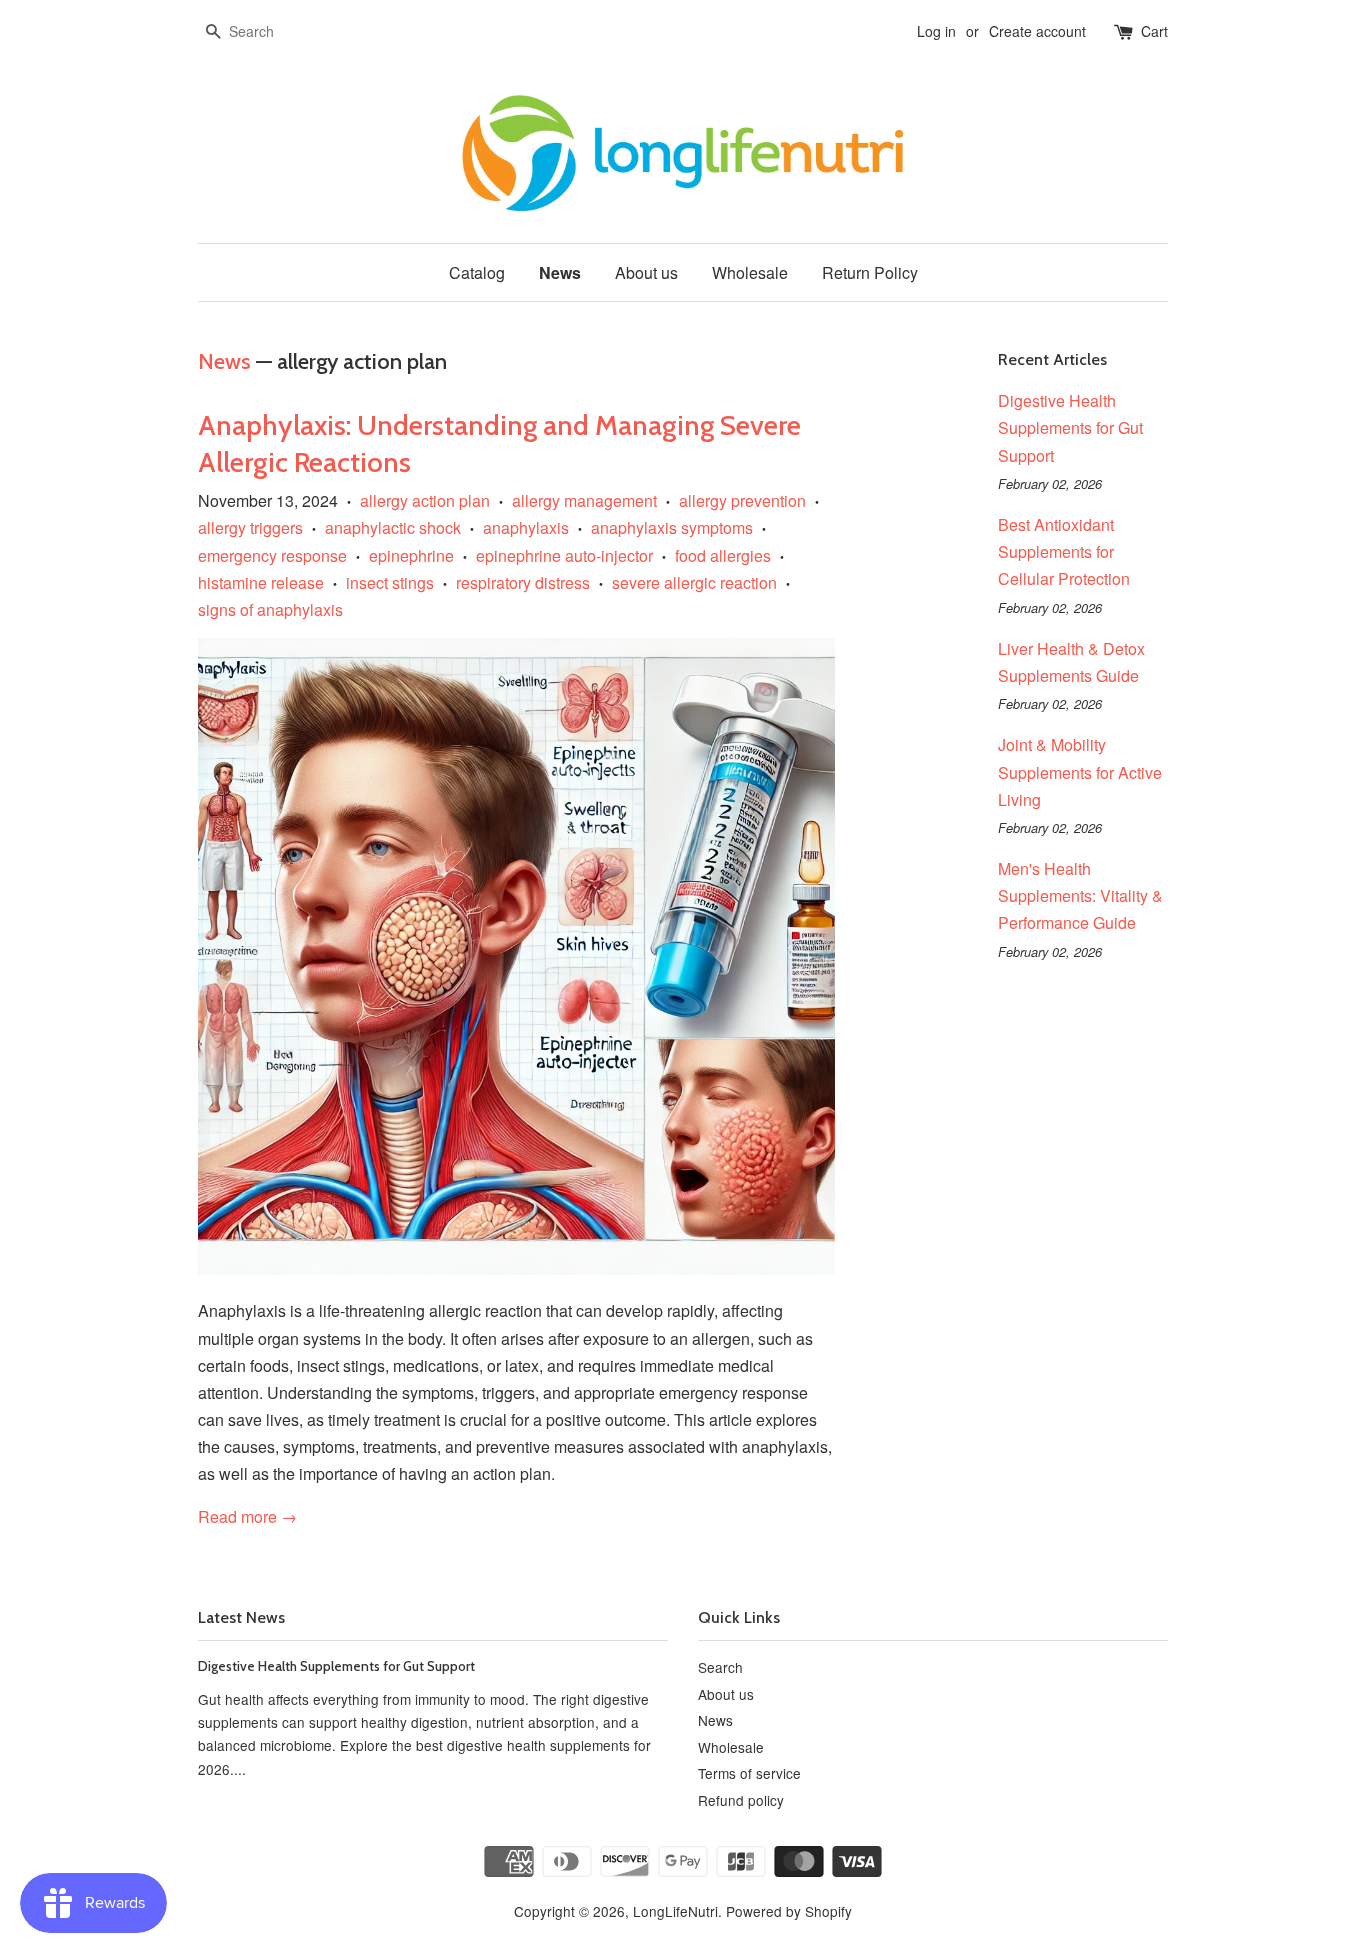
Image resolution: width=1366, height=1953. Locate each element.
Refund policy (741, 1800)
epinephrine (411, 555)
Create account (1037, 31)
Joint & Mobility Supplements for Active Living (1080, 771)
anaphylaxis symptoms (672, 527)
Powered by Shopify (789, 1911)
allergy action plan (425, 500)
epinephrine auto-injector (564, 555)
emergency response (272, 555)
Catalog (477, 272)
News (560, 272)
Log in (936, 31)
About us (646, 272)
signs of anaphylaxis (270, 609)
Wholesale (750, 272)
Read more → (247, 1516)
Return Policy (870, 272)
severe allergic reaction (694, 582)
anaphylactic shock (393, 527)
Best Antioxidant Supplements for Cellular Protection (1064, 551)
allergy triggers (250, 527)
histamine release (261, 582)
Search (720, 1667)
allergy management (584, 500)
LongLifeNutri (675, 1911)
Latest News (241, 1617)
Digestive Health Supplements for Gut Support (1070, 427)
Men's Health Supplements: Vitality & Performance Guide (1080, 895)
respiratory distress (523, 582)
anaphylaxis (526, 527)
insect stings (390, 582)
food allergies (723, 555)
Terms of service (749, 1773)
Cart (1154, 31)
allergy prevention (742, 500)
